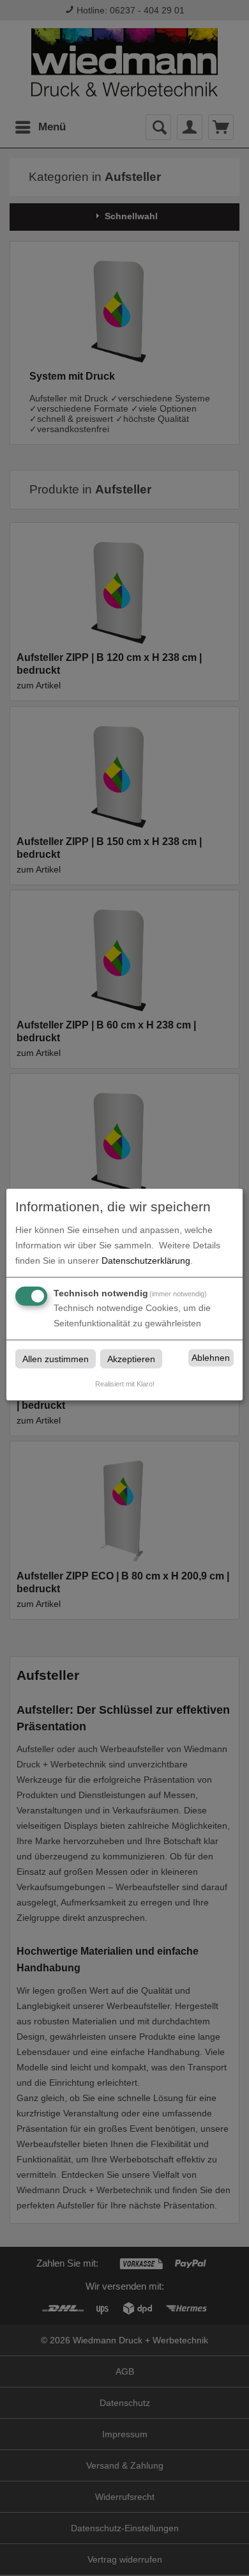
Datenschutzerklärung (146, 1260)
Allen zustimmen (56, 1358)
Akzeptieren (131, 1358)
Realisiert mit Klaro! (125, 1383)
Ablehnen (211, 1358)
